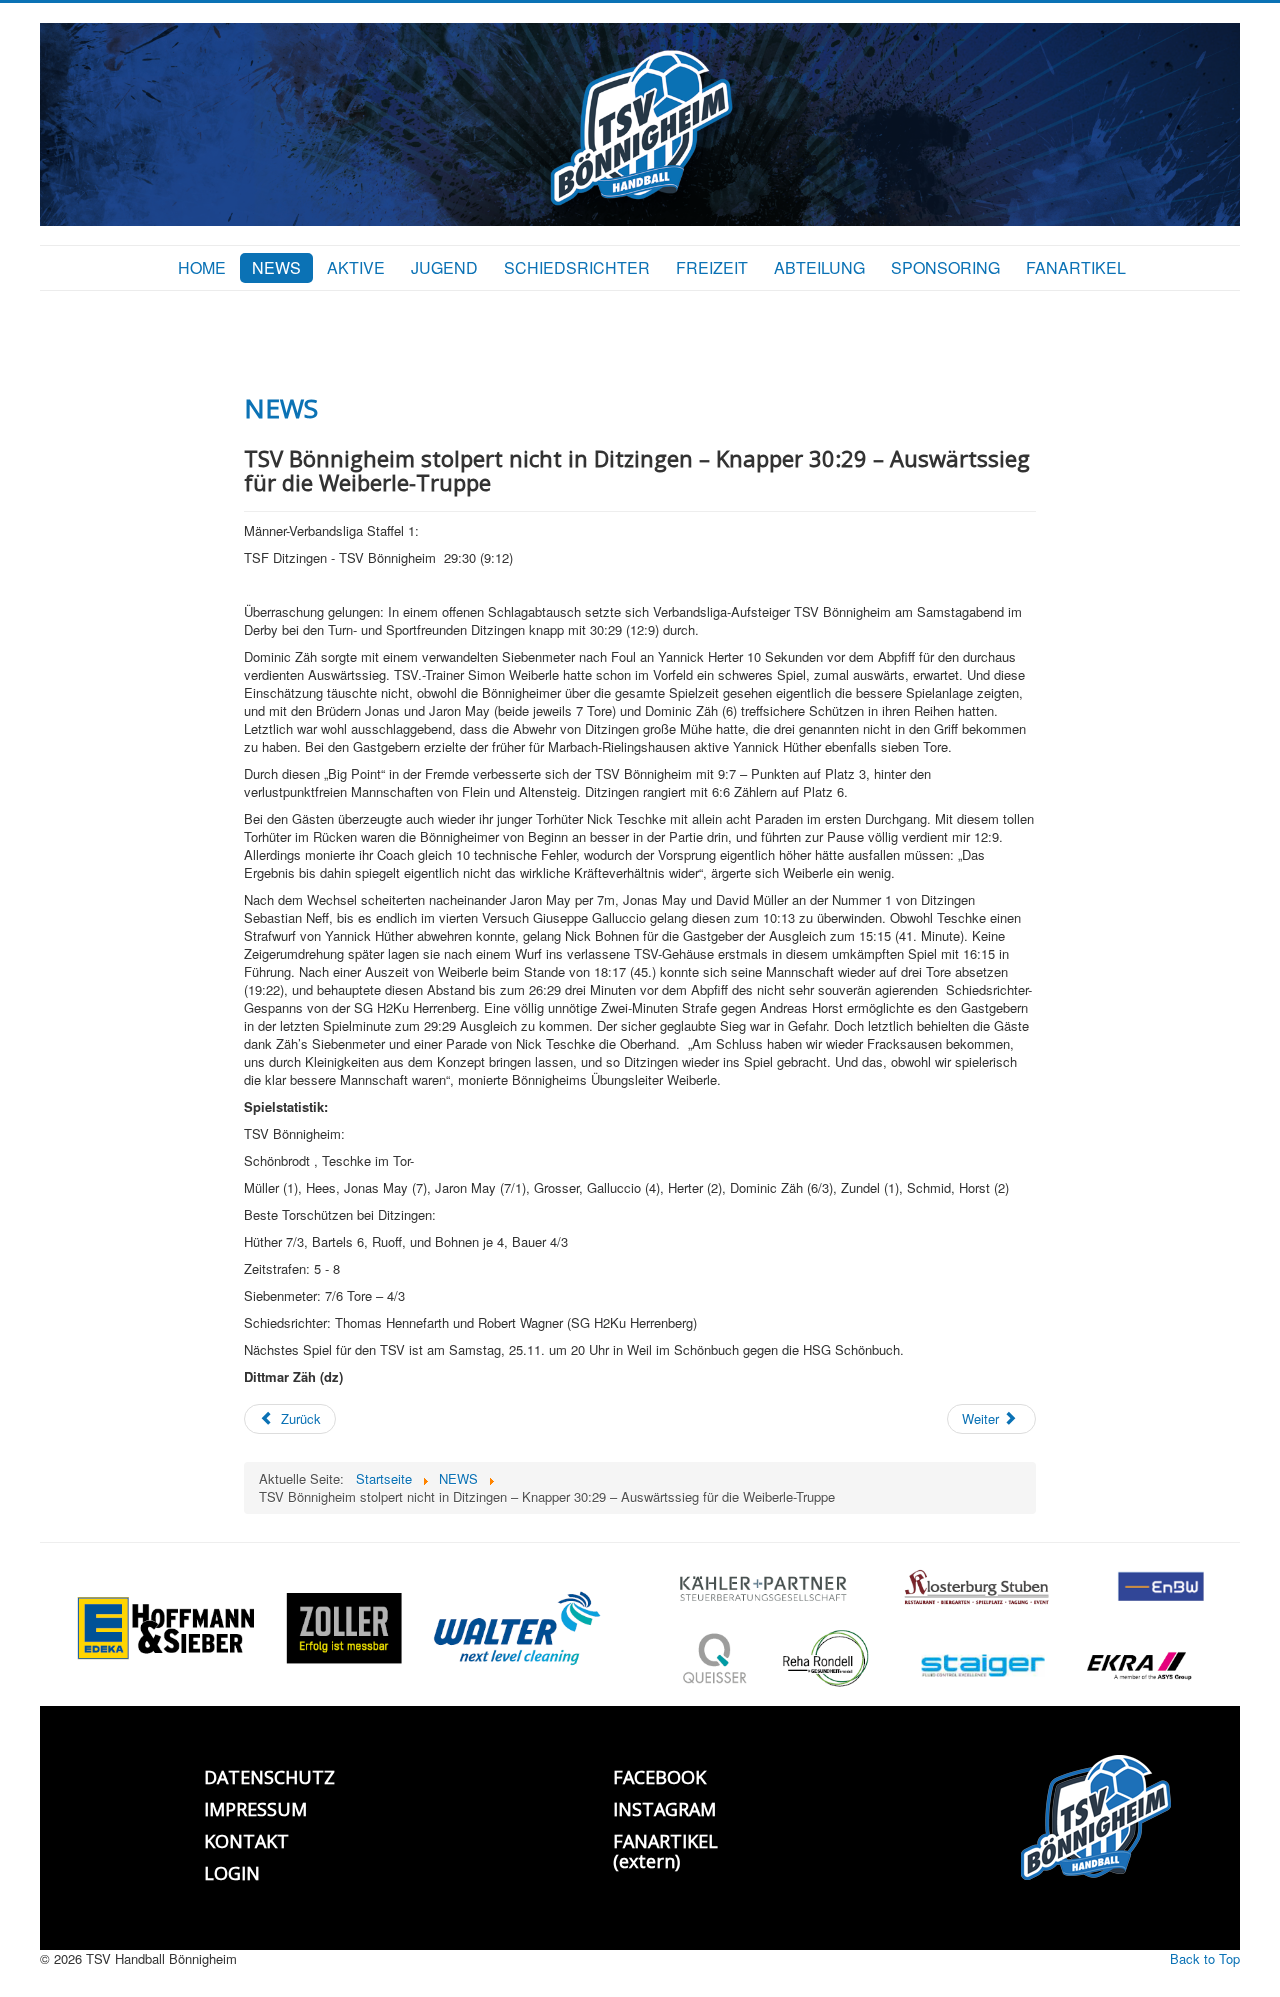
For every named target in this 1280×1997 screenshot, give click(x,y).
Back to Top (1205, 1958)
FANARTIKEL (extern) (665, 1851)
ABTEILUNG (819, 267)
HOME (202, 267)
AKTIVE (356, 267)
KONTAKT (246, 1841)
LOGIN (232, 1873)
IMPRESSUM (255, 1809)
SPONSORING (945, 267)
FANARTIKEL (1076, 267)
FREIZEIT (712, 267)
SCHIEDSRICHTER (577, 267)
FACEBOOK (659, 1777)
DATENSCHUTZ (269, 1777)
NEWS (276, 267)
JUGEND (444, 267)
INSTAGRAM (664, 1809)
